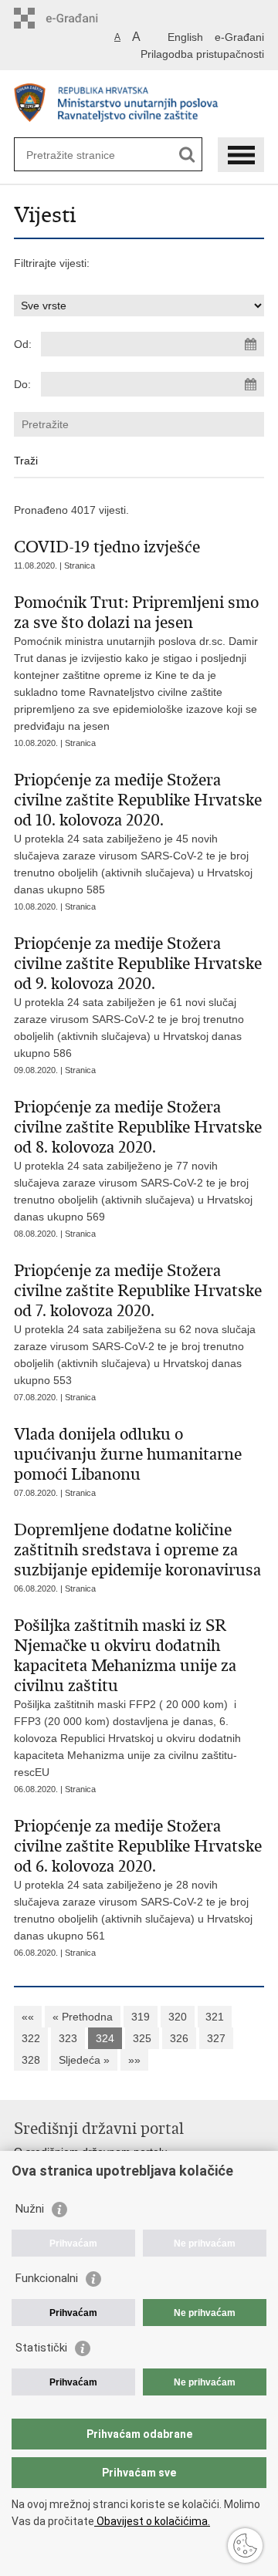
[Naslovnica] (139, 105)
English (185, 37)
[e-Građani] (80, 18)
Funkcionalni (47, 2278)
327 (216, 2038)
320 (178, 2017)
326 (179, 2038)
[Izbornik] (241, 155)
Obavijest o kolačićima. (152, 2521)
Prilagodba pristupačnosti (202, 54)
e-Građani (239, 37)
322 (31, 2038)
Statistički (41, 2348)
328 (31, 2060)
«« (28, 2017)
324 (105, 2038)
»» (134, 2060)
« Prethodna (83, 2017)
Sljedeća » (84, 2060)
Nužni (30, 2209)
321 (215, 2017)
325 (142, 2038)
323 (68, 2038)
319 (141, 2017)
